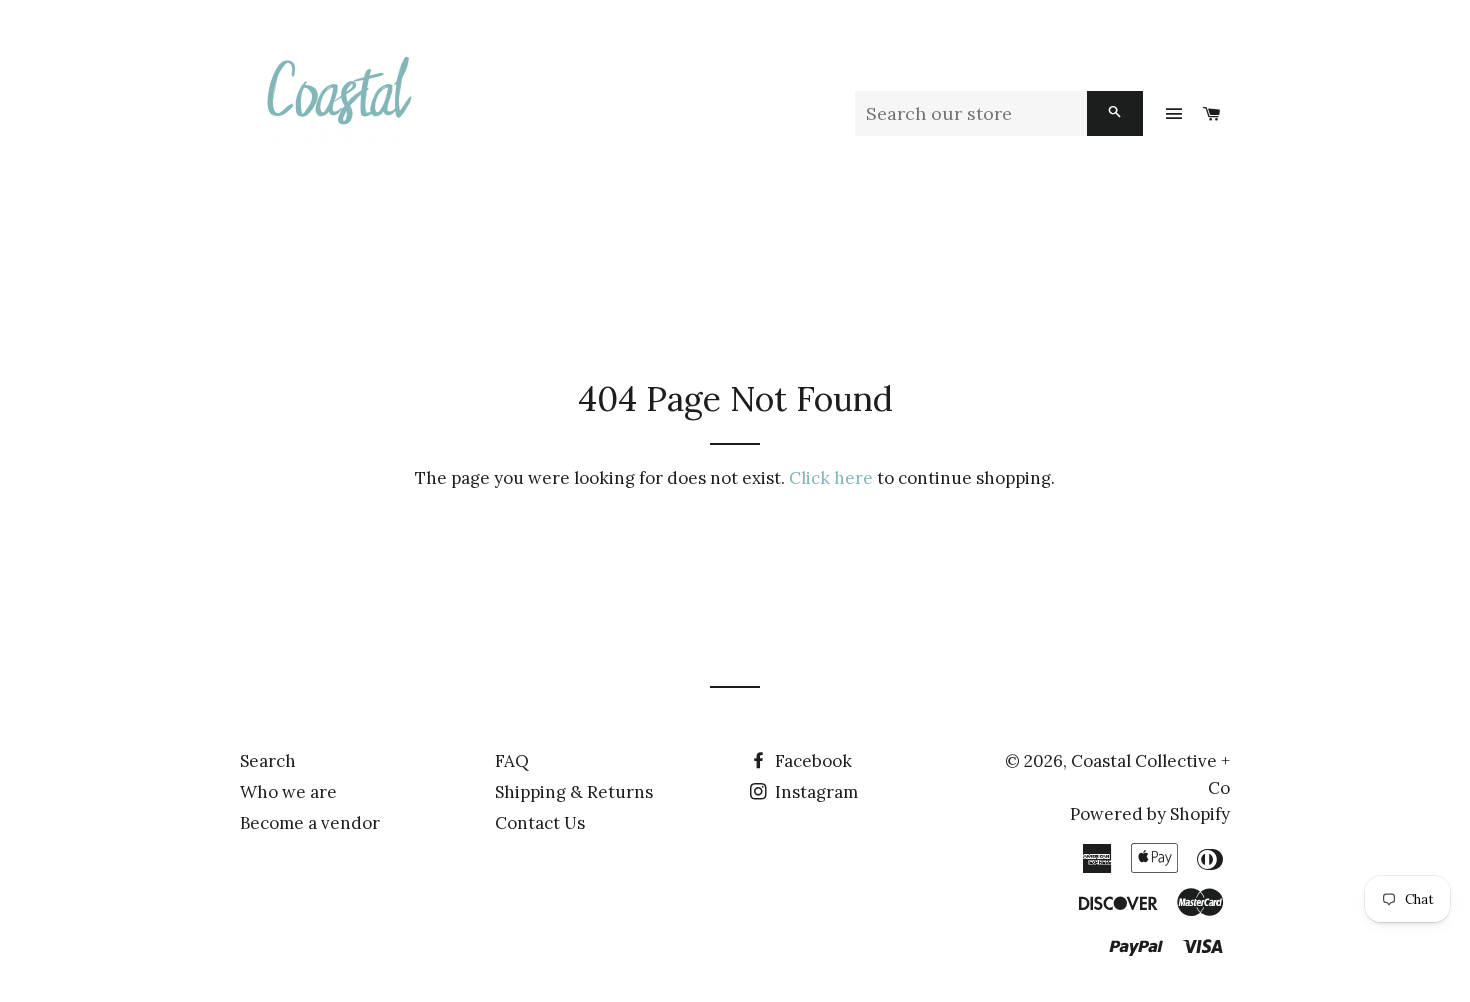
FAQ (512, 761)
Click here (831, 478)
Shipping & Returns (574, 792)
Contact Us (540, 823)
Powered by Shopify (1150, 814)
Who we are (288, 792)
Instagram (814, 792)
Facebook (811, 761)
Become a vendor (310, 823)
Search (268, 761)
